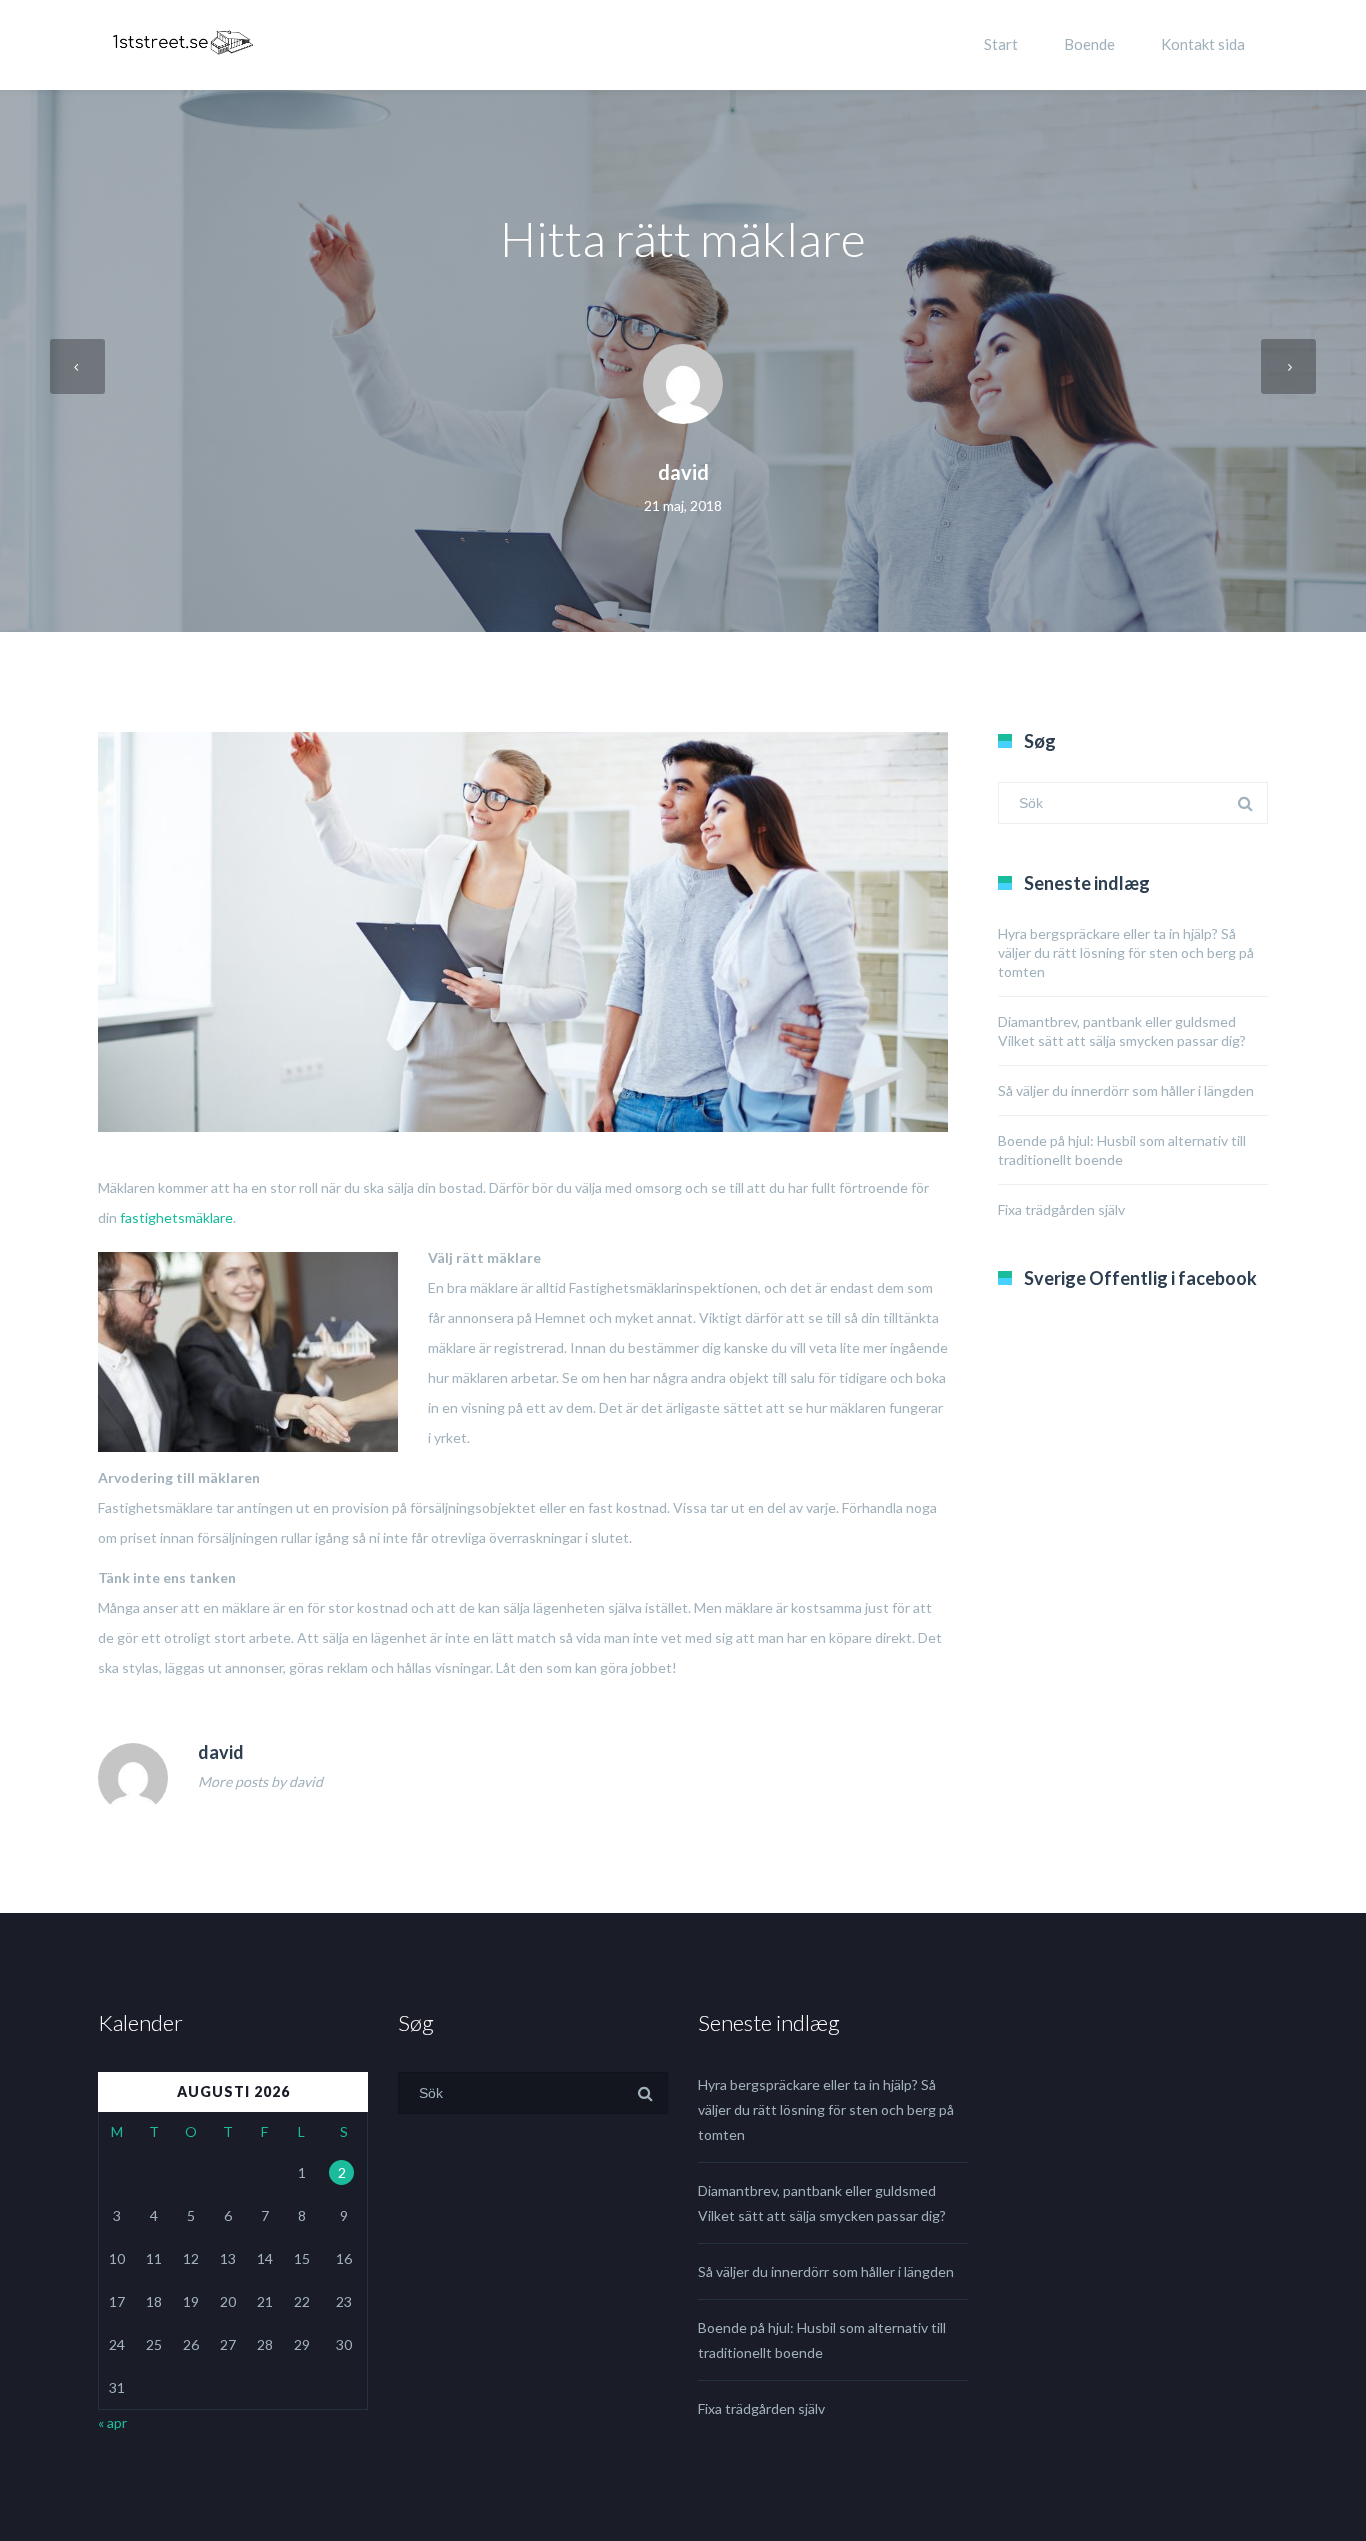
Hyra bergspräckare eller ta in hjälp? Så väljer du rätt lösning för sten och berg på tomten (1126, 952)
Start (1001, 44)
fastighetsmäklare (176, 1217)
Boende (1089, 44)
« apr (112, 2422)
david (683, 472)
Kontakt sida (1203, 44)
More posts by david (260, 1781)
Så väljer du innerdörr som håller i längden (1126, 1090)
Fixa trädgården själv (1061, 1209)
